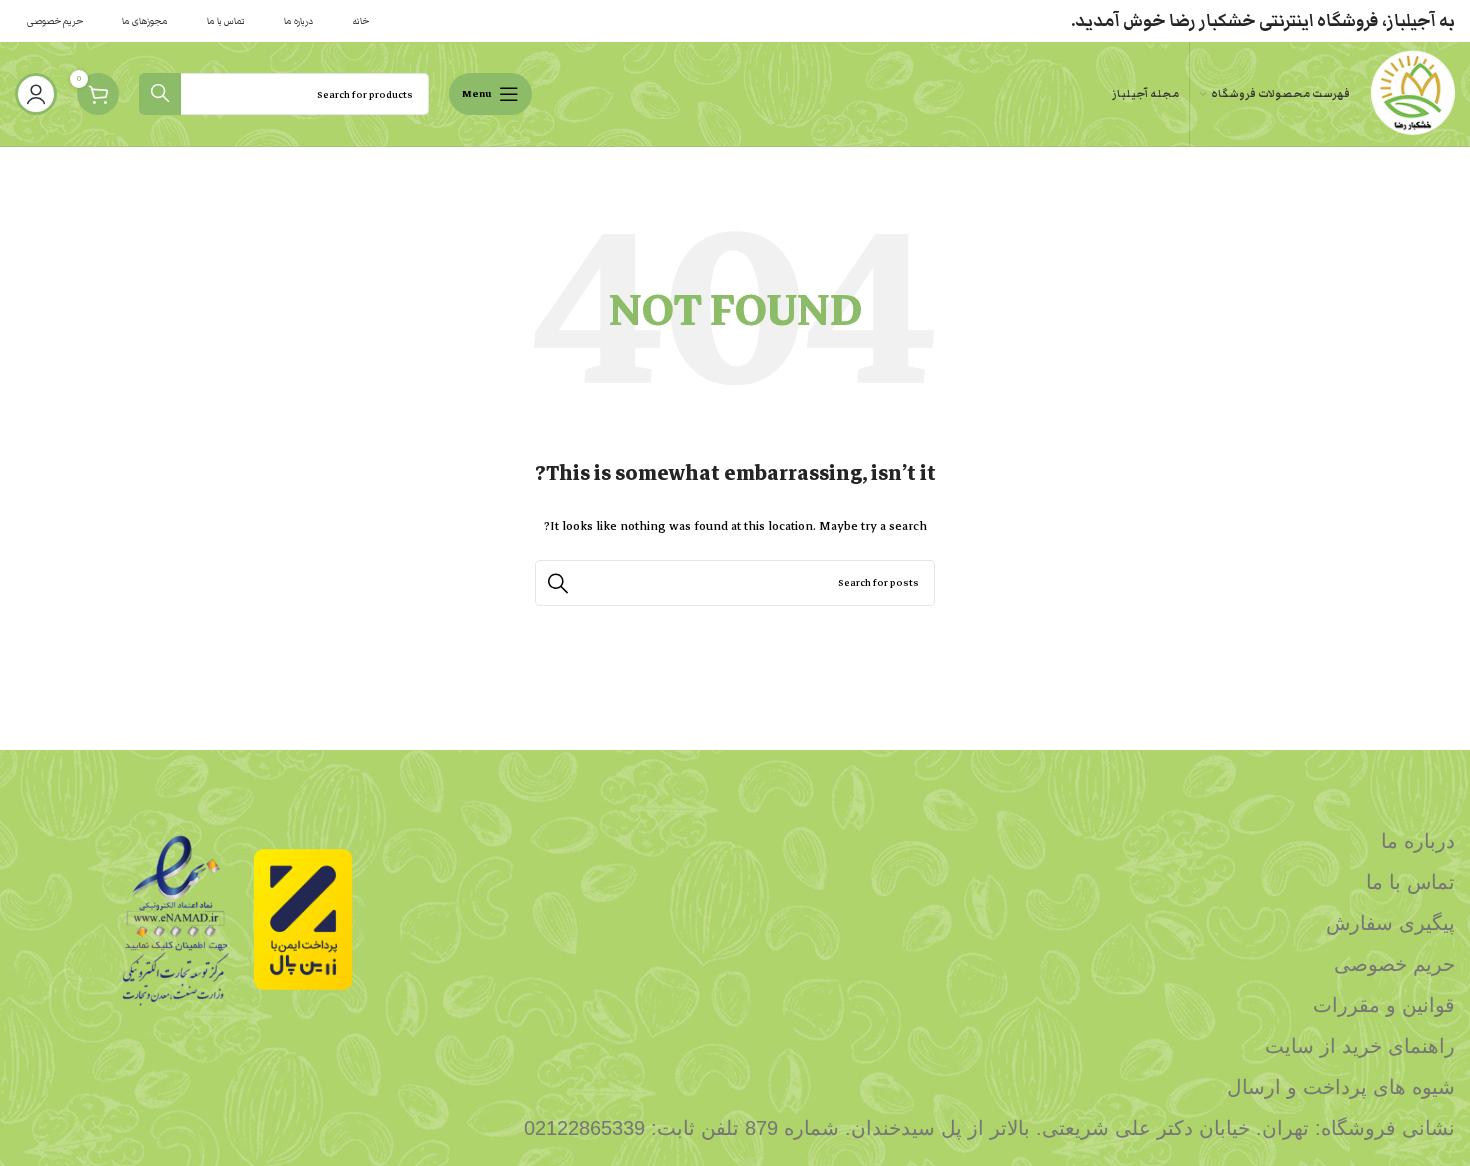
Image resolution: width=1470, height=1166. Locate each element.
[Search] (160, 94)
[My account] (36, 94)
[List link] (919, 841)
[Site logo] (1412, 93)
